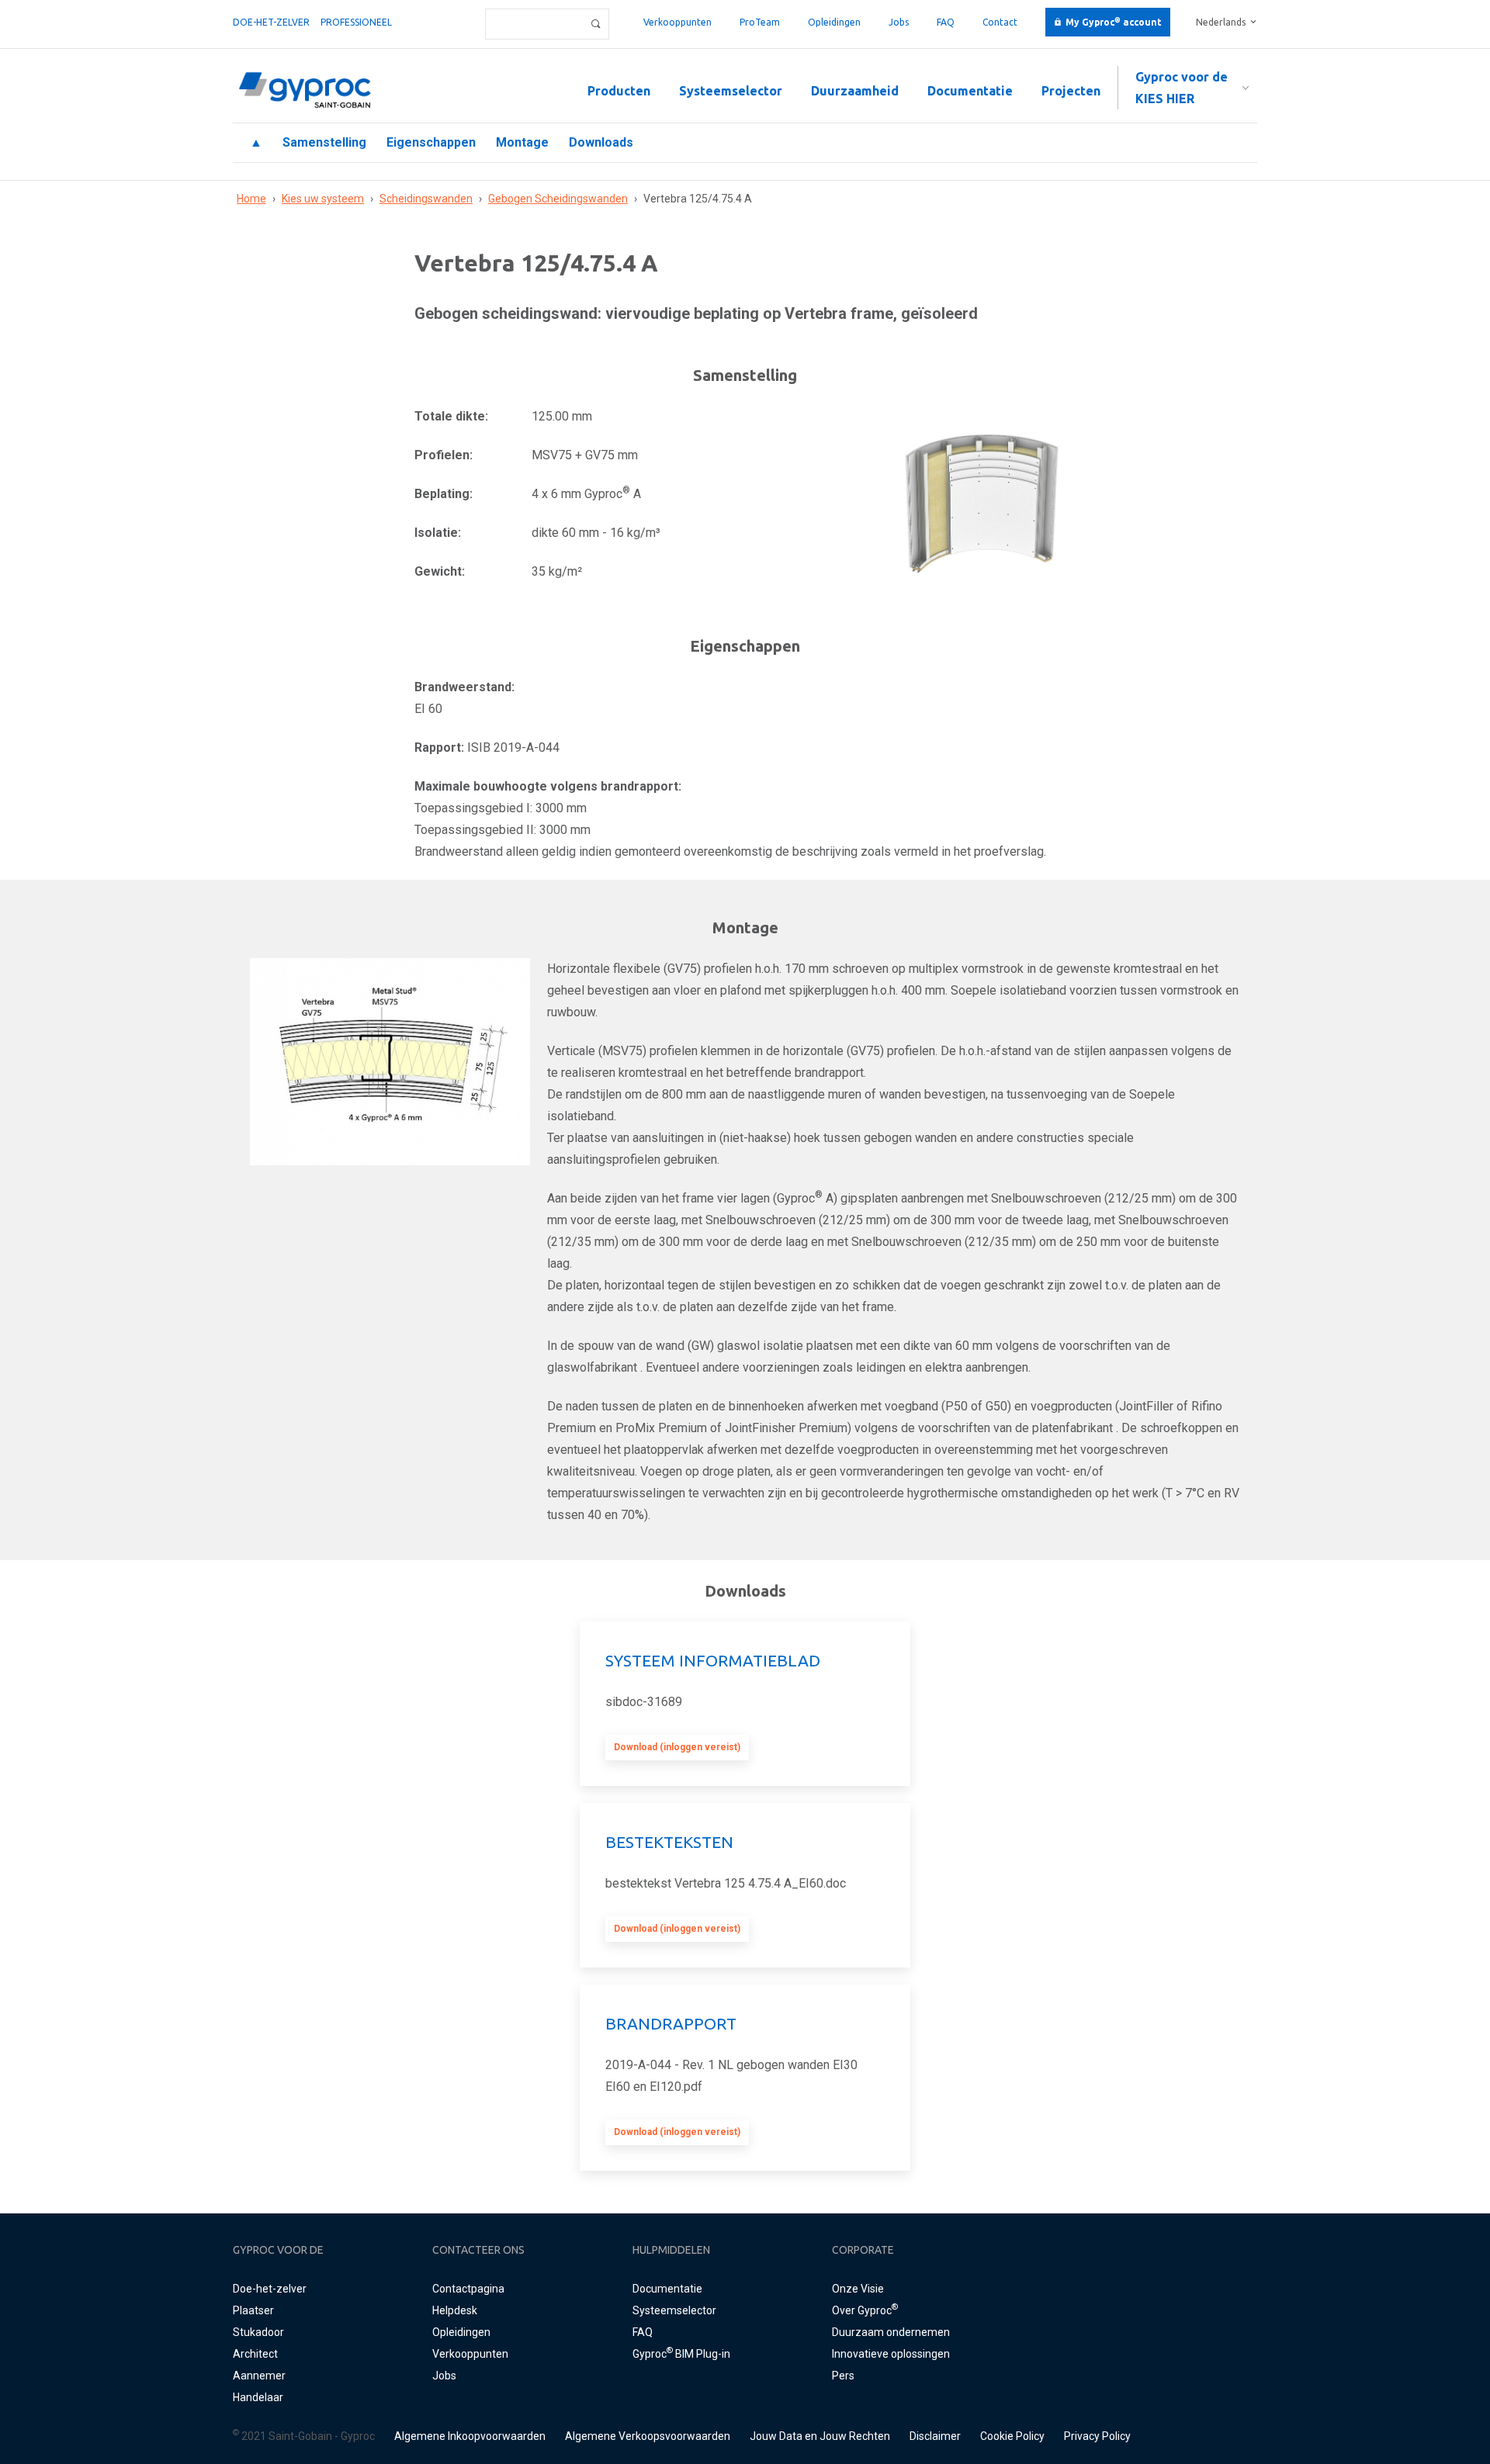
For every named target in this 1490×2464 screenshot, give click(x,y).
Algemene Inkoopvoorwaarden (470, 2436)
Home (251, 199)
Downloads (601, 142)
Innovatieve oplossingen (891, 2354)
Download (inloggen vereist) (677, 1747)
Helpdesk (455, 2310)
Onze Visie (858, 2289)
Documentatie (970, 91)
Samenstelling (324, 142)
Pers (843, 2376)
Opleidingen (834, 22)
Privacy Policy (1097, 2436)
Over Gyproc (865, 2310)
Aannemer (259, 2376)
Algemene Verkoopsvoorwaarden (648, 2436)
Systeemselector (731, 91)
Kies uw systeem (323, 199)
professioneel (356, 22)
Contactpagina (468, 2289)
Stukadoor (258, 2332)
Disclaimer (935, 2436)
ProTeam (760, 22)
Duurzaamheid (855, 91)
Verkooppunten (677, 22)
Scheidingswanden (426, 199)
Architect (255, 2354)
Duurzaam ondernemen (891, 2332)
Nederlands (1221, 22)
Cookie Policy (1012, 2436)
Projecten (1071, 91)
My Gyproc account (1114, 22)
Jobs (899, 22)
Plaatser (253, 2310)
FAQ (946, 22)
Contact (1000, 22)
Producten (619, 91)
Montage (522, 142)
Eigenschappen (431, 142)
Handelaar (258, 2397)
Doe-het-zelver (271, 22)
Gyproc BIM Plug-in (681, 2354)
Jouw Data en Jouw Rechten (820, 2436)
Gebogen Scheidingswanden (558, 199)
